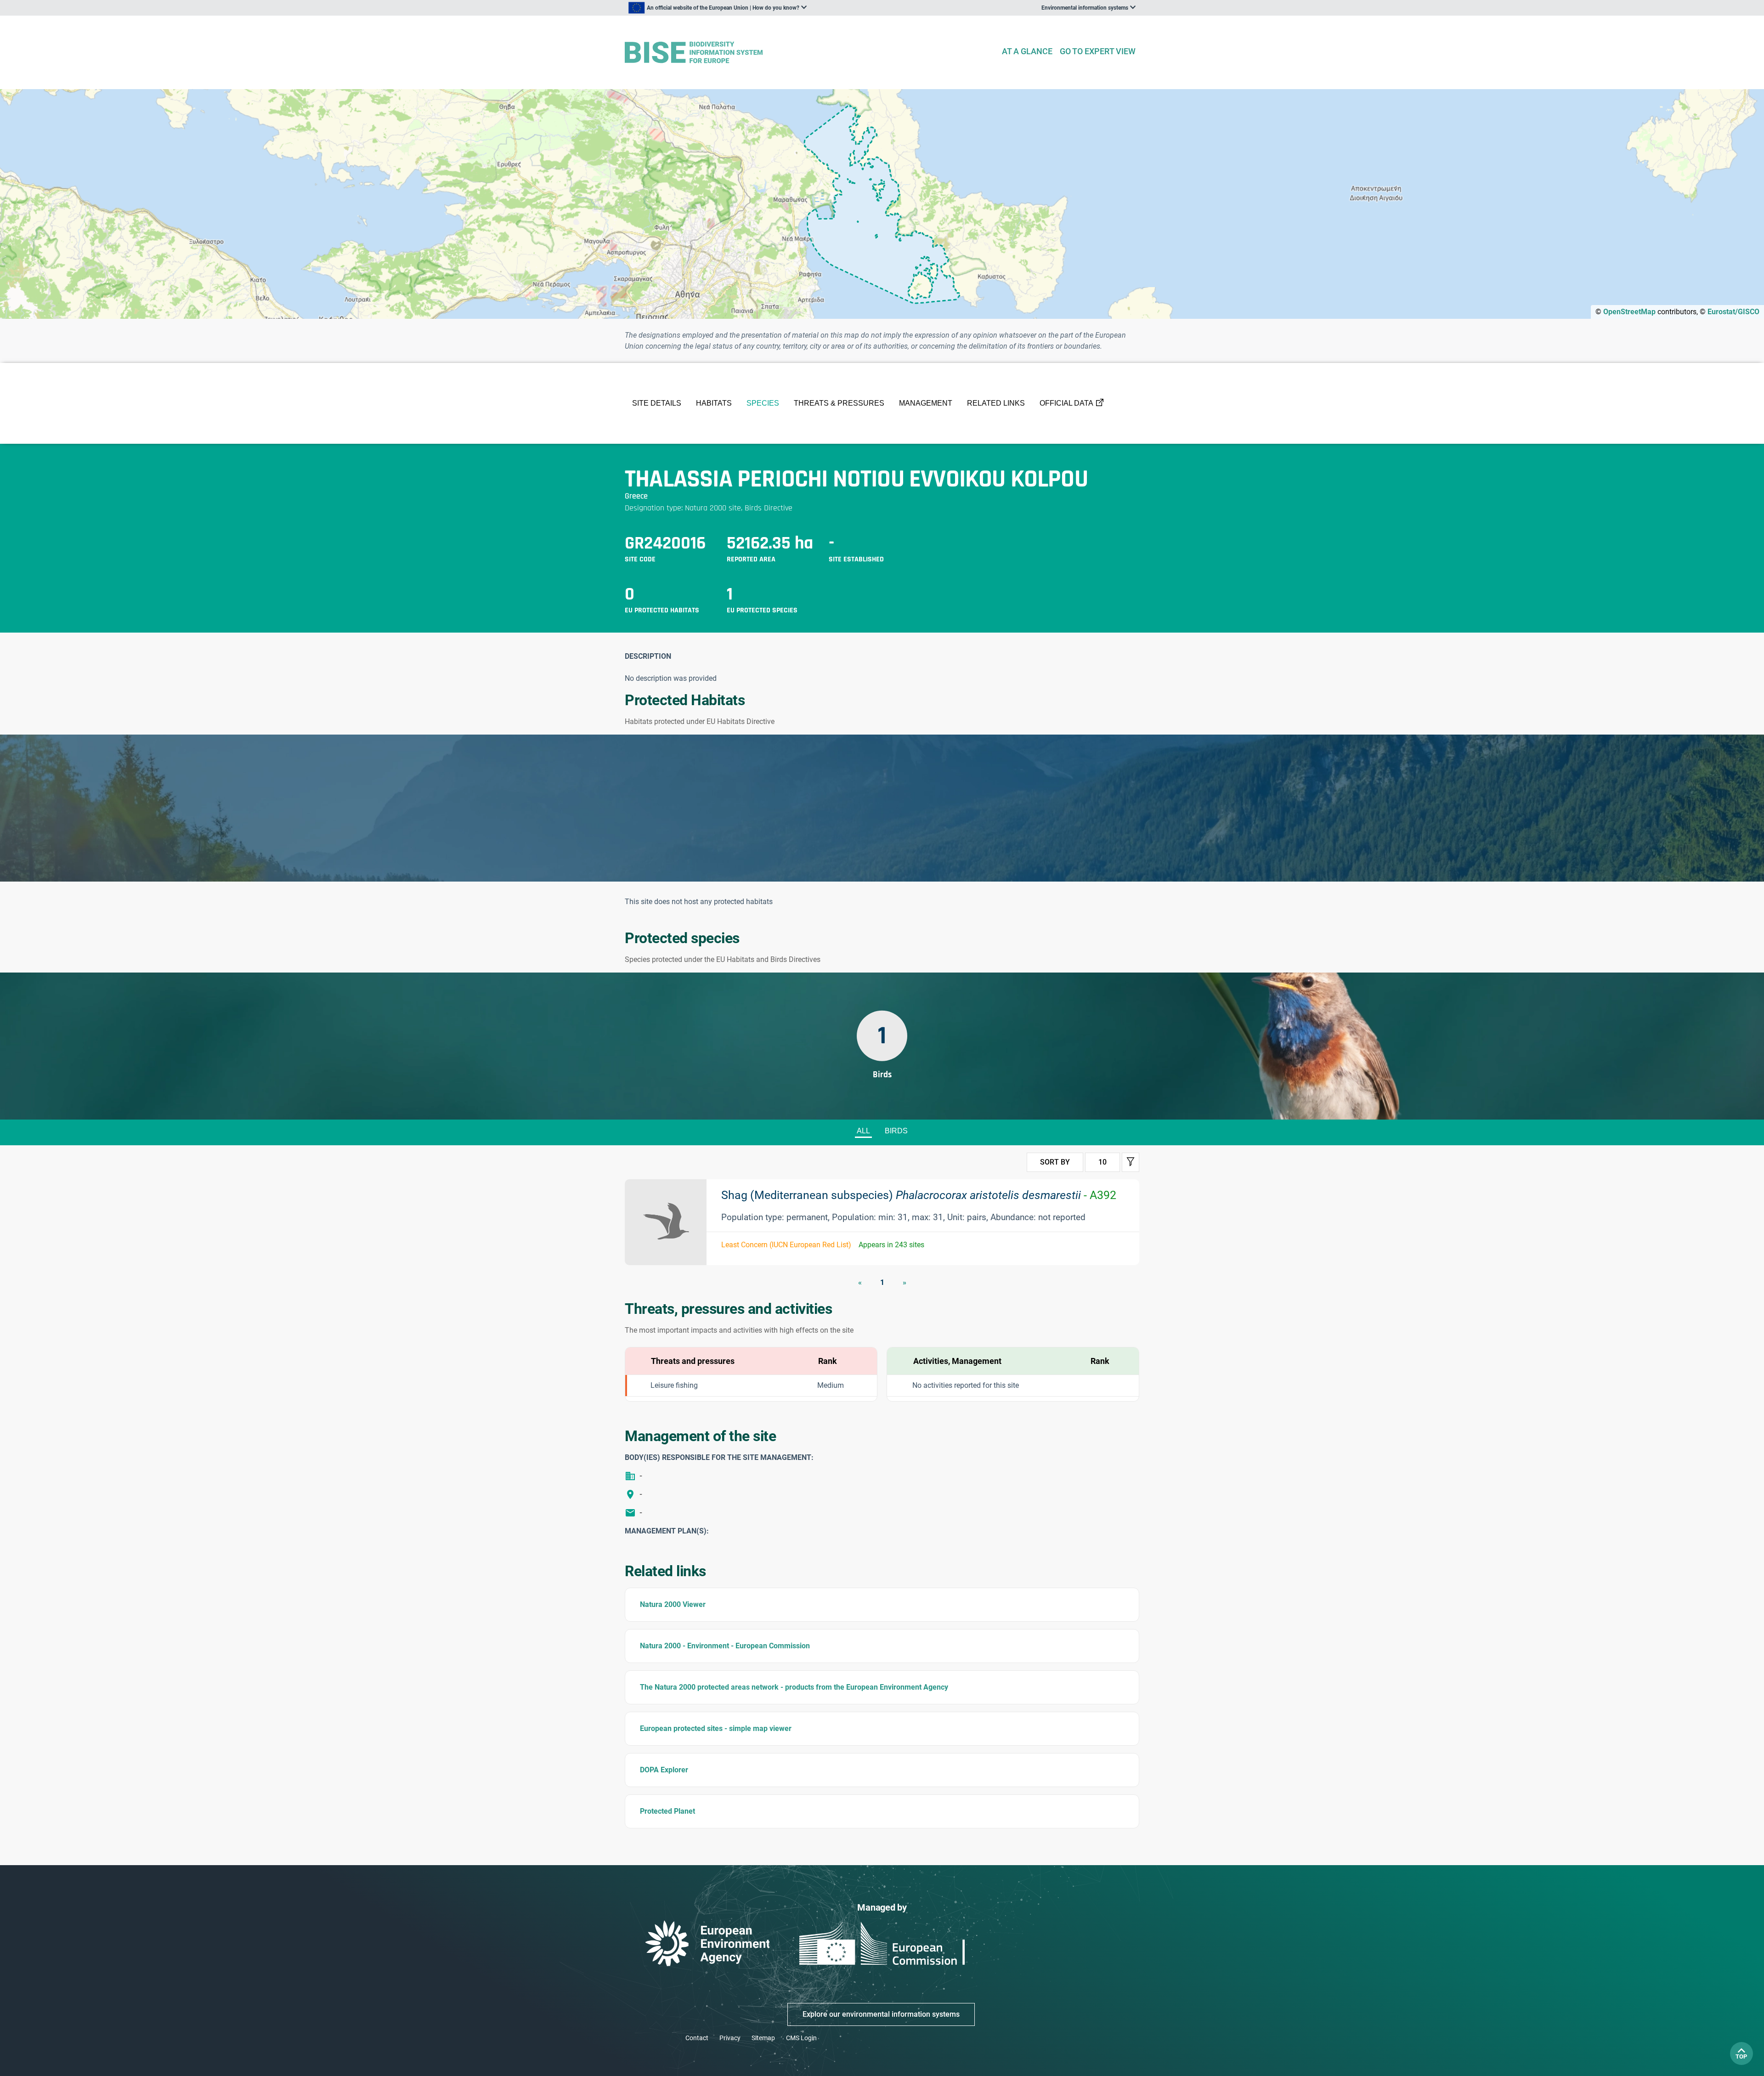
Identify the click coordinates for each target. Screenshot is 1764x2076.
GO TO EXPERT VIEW (1098, 51)
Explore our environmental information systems (881, 2014)
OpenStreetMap (1629, 312)
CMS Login (801, 2038)
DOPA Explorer (664, 1770)
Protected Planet (667, 1811)
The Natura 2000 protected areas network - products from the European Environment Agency (794, 1687)
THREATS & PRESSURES (839, 403)
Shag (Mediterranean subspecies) (919, 1195)
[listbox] (718, 8)
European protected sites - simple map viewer (716, 1728)
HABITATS (714, 403)
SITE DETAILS (657, 403)
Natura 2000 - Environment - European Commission (725, 1646)
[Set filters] (1131, 1162)
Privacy (730, 2038)
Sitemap (763, 2038)
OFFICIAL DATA (1066, 403)
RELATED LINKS (996, 403)
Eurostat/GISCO (1733, 312)
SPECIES (763, 403)
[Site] (809, 53)
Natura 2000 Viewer (673, 1604)
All (863, 1131)
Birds (896, 1131)
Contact (697, 2038)
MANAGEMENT (926, 403)
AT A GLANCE (1027, 51)
